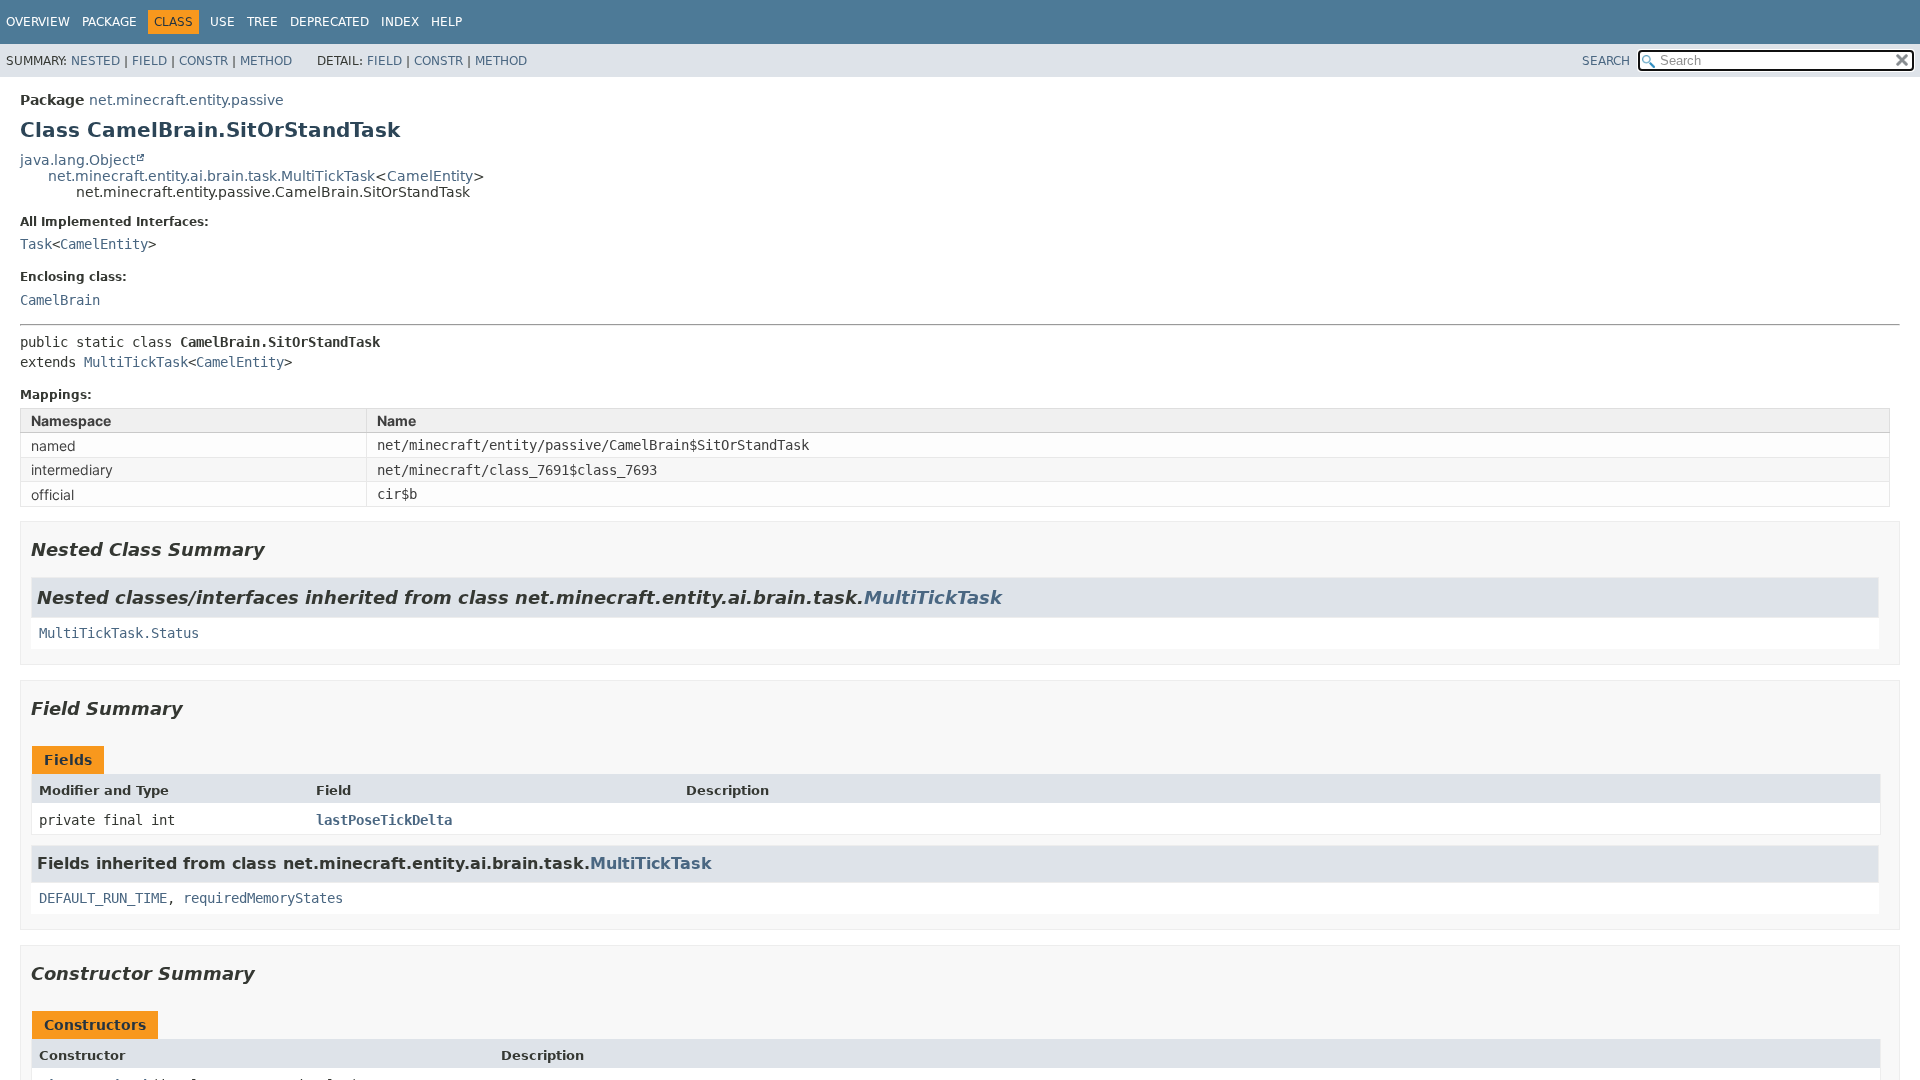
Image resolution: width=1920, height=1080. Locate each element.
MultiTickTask (136, 362)
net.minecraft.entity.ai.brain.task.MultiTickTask (211, 176)
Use (222, 22)
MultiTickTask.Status (119, 633)
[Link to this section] (279, 549)
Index (400, 22)
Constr (203, 61)
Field (149, 61)
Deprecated (329, 22)
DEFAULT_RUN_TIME (103, 898)
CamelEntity (430, 176)
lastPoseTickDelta (384, 820)
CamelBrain (60, 300)
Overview (38, 22)
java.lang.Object (77, 160)
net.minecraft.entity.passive (186, 100)
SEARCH (1606, 61)
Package (109, 22)
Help (446, 22)
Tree (262, 22)
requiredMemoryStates (263, 898)
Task (36, 244)
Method (266, 61)
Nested (95, 61)
